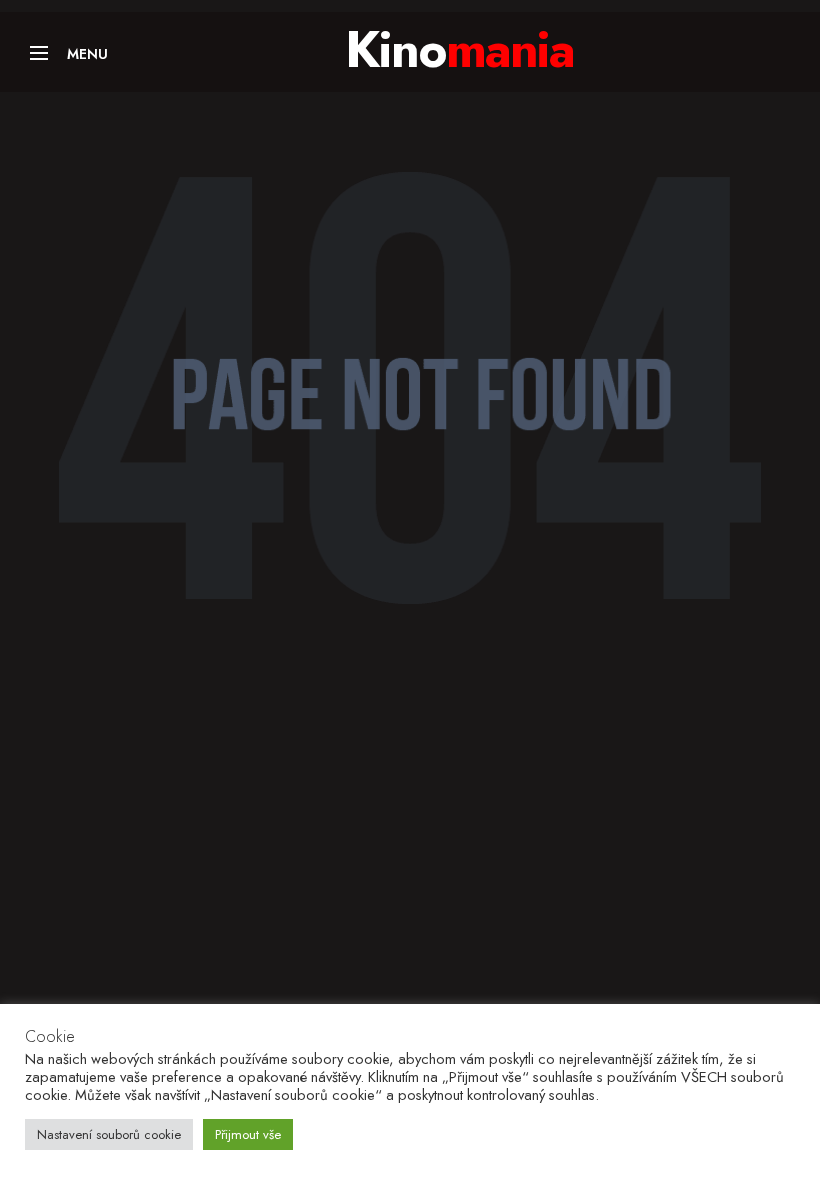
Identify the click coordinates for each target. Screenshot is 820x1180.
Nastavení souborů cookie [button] (109, 1134)
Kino (459, 49)
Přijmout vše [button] (248, 1134)
